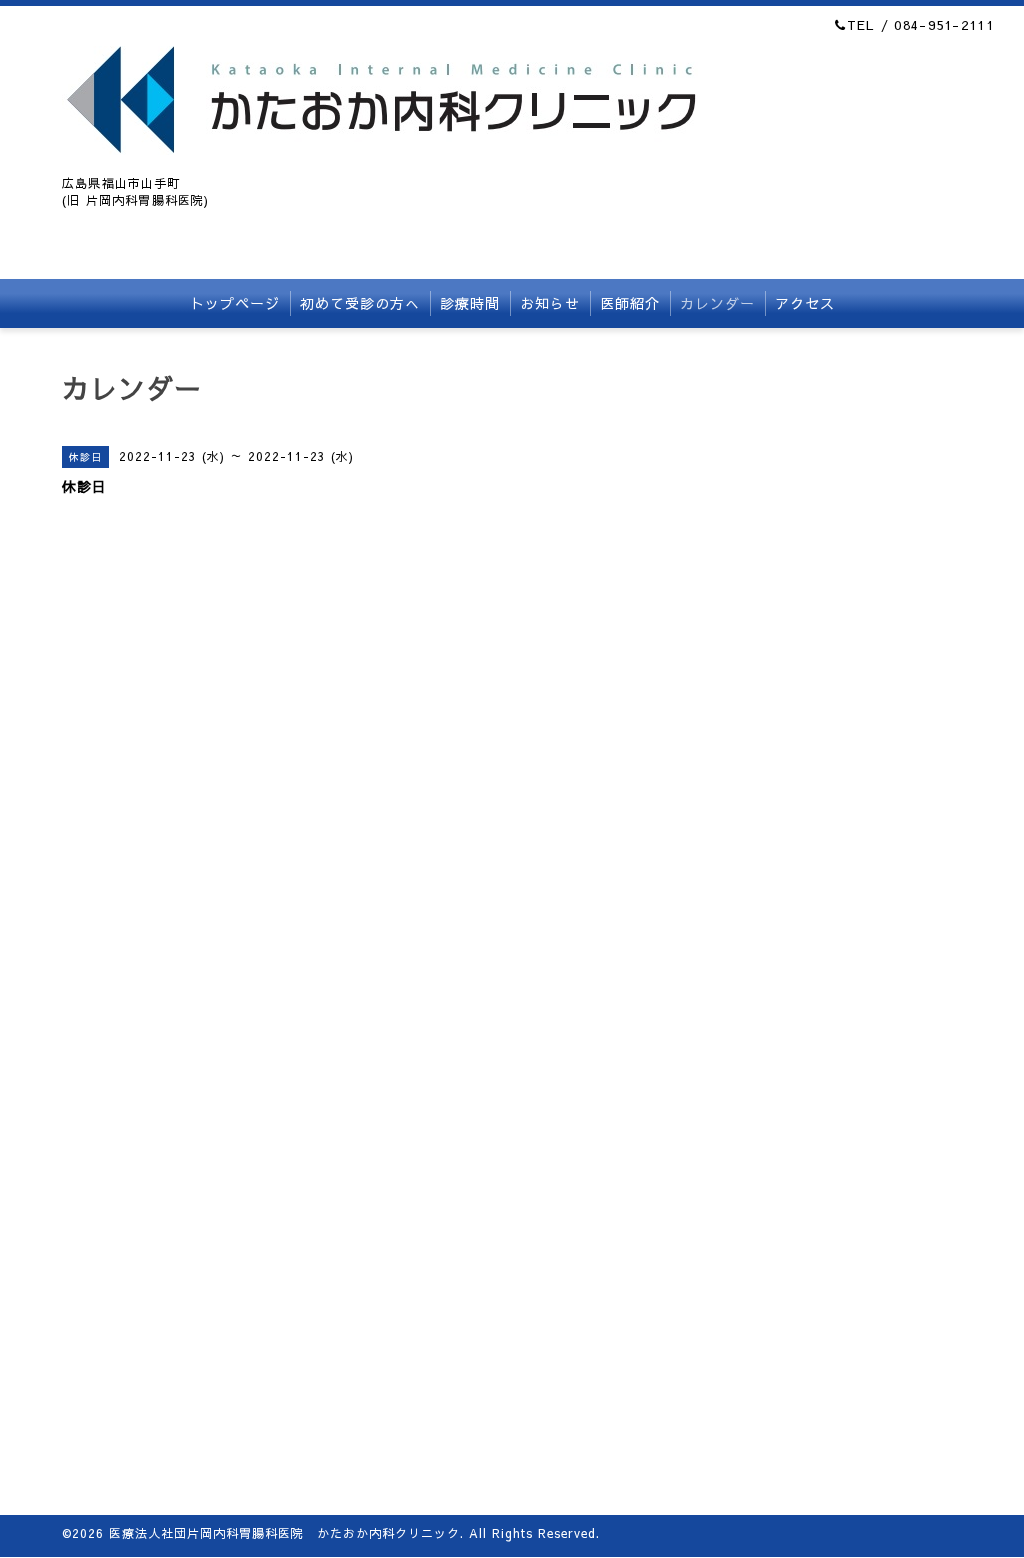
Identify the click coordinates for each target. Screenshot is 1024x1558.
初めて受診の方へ (360, 303)
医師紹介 (630, 303)
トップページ (235, 303)
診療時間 (470, 303)
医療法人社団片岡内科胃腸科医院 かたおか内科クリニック (284, 1533)
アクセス (805, 303)
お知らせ (550, 303)
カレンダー (717, 303)
